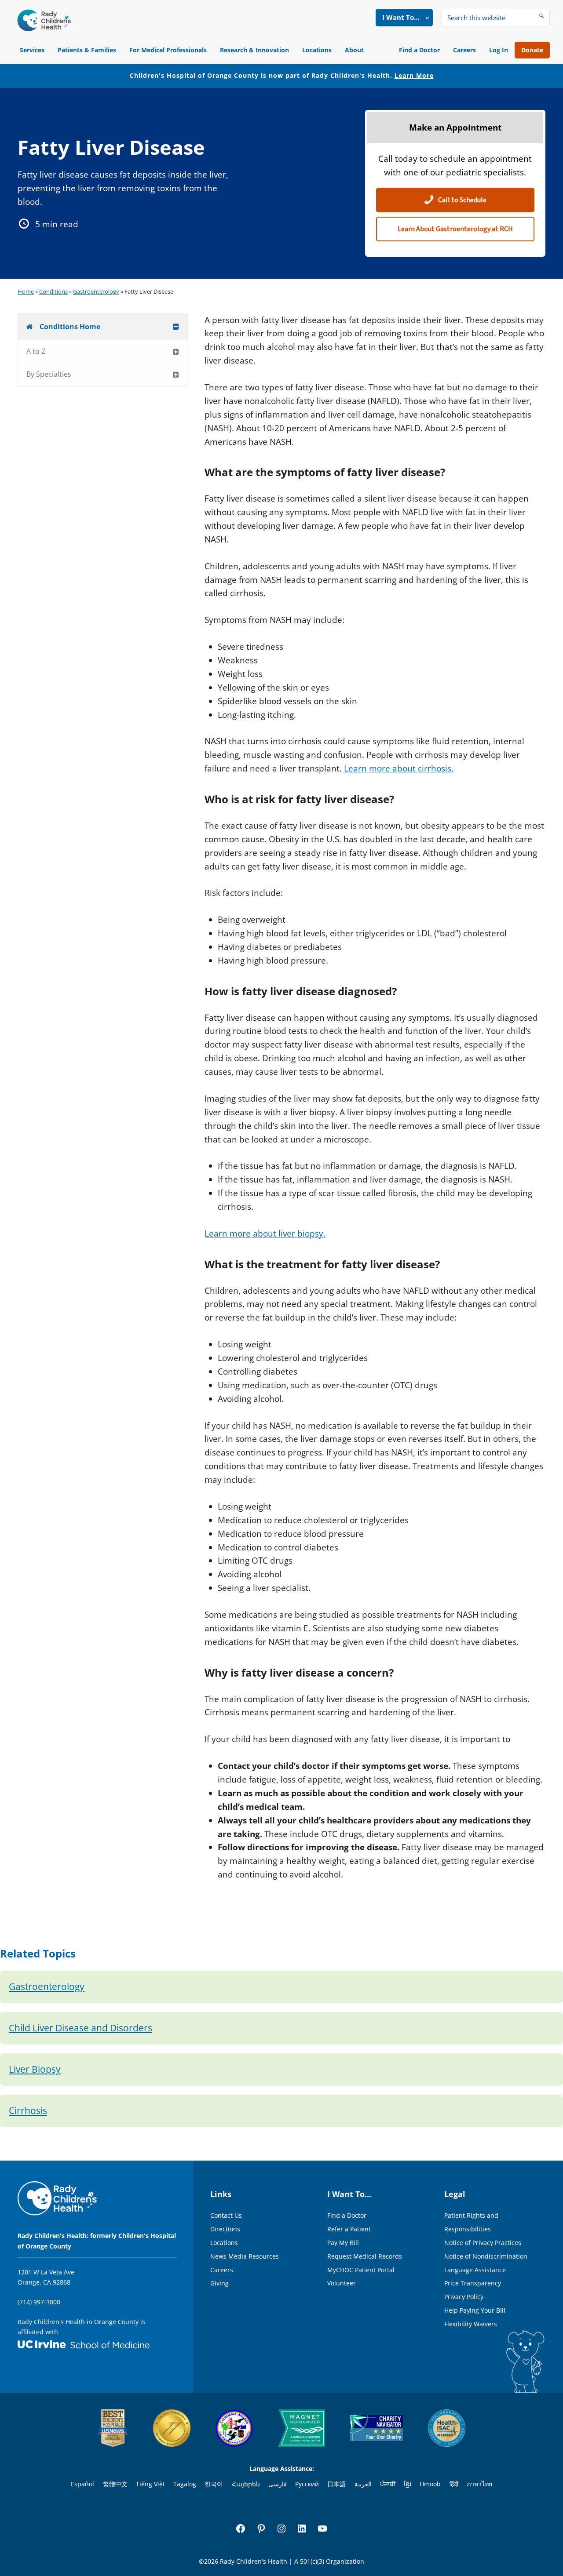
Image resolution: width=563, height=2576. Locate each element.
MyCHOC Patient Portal (361, 2270)
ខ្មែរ (408, 2484)
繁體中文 (115, 2484)
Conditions (53, 291)
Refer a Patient (349, 2229)
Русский (307, 2484)
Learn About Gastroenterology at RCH (455, 229)
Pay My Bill (343, 2243)
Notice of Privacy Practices (483, 2243)
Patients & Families (87, 50)
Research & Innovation (254, 50)
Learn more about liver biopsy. (265, 1233)
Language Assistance (475, 2270)
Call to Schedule (462, 200)
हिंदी (454, 2484)
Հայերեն (246, 2484)
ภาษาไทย (479, 2484)
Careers (464, 50)
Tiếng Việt (150, 2484)
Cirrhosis (28, 2110)
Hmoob (430, 2484)
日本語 (336, 2484)
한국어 (214, 2484)
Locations (317, 50)
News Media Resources (245, 2256)
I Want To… (401, 17)
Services (32, 50)
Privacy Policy (464, 2297)
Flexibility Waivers (471, 2324)
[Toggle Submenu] (176, 327)
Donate (532, 50)
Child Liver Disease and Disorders (80, 2028)
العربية (363, 2484)
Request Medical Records (365, 2256)
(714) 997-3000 (39, 2302)
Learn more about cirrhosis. (399, 768)
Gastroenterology (96, 291)
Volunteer (342, 2283)
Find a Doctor (419, 50)
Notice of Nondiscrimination (486, 2256)
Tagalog (185, 2484)
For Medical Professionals (168, 50)
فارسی (278, 2484)
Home (26, 291)
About (354, 50)
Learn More (414, 75)
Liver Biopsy (35, 2069)
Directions (225, 2229)
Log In (499, 50)
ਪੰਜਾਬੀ (388, 2484)
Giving (219, 2283)
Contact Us (226, 2215)
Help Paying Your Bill (475, 2310)
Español (82, 2484)
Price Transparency (473, 2283)
